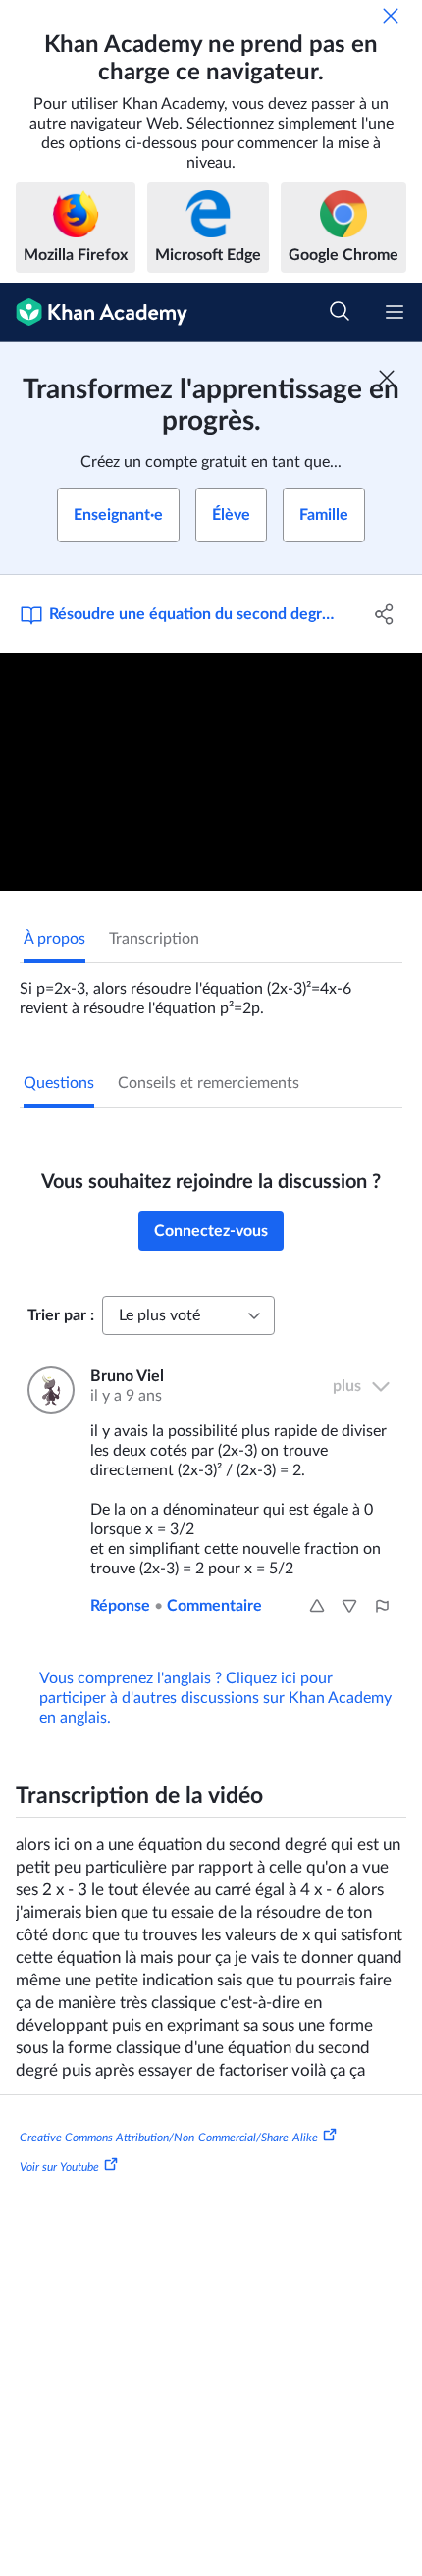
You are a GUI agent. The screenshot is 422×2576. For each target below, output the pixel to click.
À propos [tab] (54, 939)
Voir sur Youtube (59, 2167)
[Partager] (385, 614)
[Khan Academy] (94, 312)
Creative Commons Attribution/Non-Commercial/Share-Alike (169, 2138)
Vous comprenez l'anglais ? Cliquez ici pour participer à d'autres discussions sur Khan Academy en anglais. (215, 1698)
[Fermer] (391, 16)
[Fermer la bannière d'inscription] (387, 378)
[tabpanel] (211, 991)
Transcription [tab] (154, 939)
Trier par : (61, 1315)
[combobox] (188, 1315)
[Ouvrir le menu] (395, 312)
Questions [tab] (59, 1083)
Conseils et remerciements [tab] (209, 1083)
